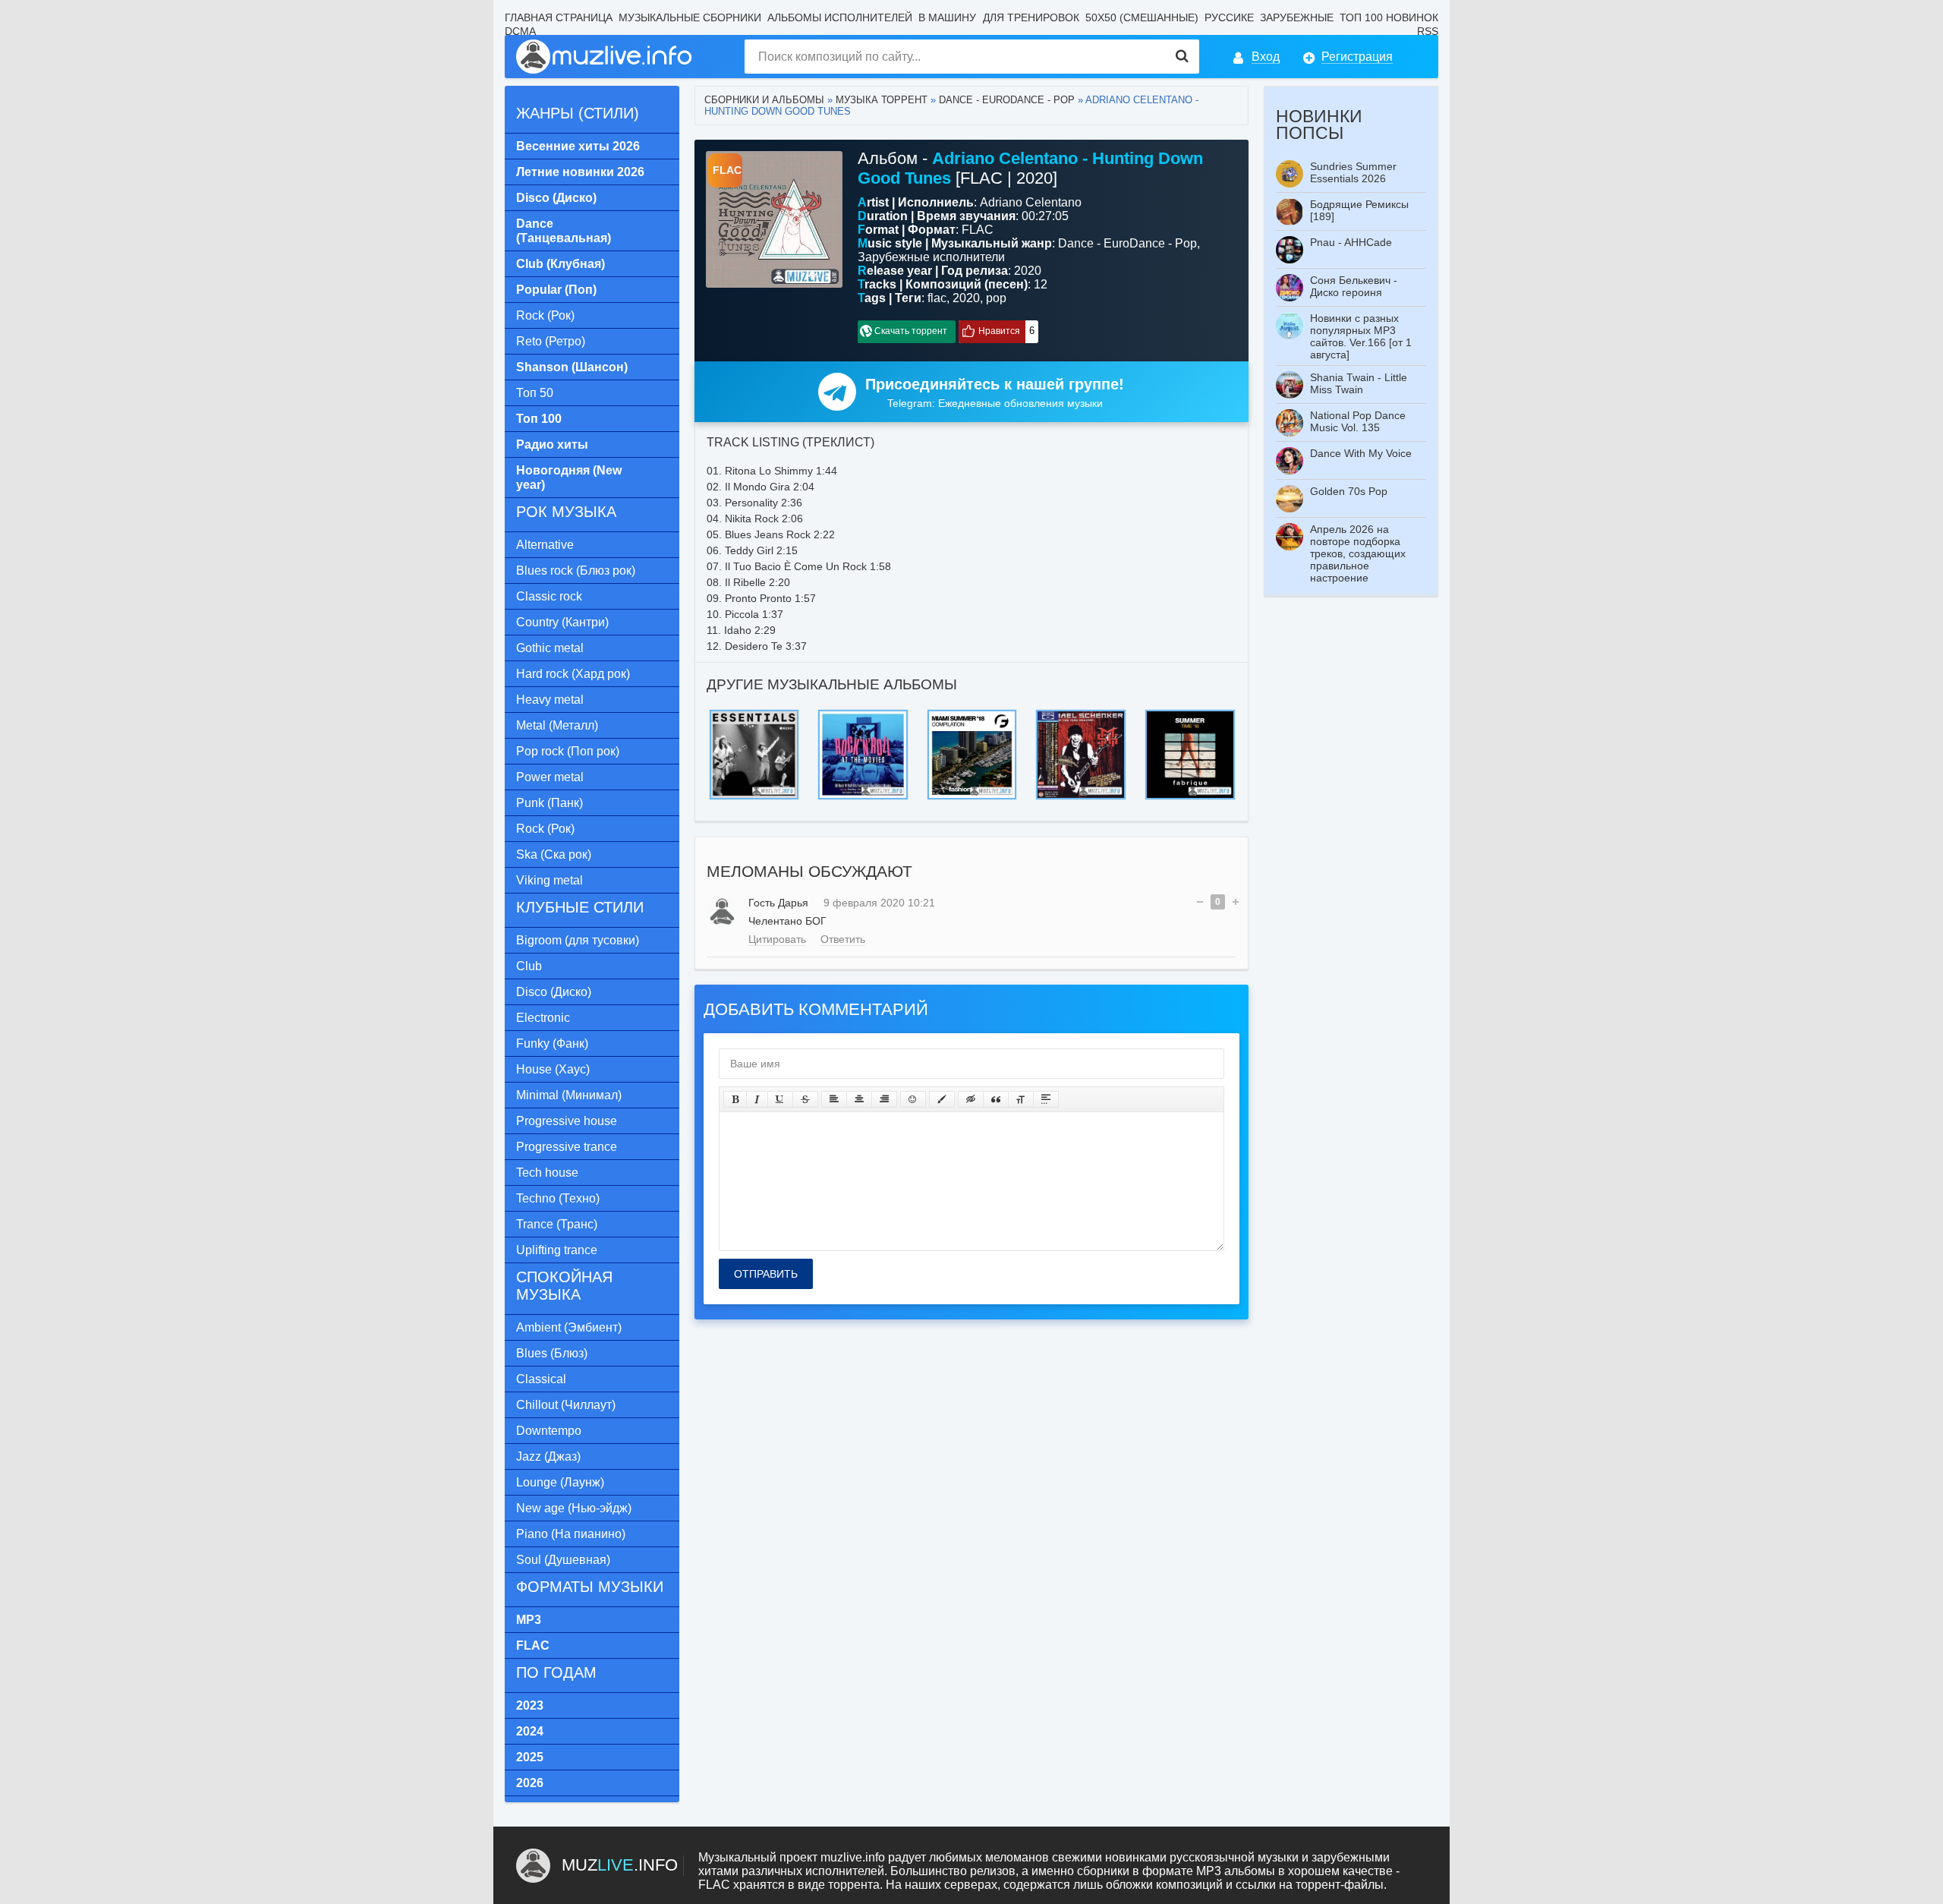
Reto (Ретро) (551, 341)
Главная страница (559, 17)
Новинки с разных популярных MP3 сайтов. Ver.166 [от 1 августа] (1361, 336)
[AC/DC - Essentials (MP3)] (863, 714)
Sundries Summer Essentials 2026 (1353, 172)
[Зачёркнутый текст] (805, 1099)
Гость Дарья (778, 903)
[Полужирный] (735, 1099)
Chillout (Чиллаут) (566, 1405)
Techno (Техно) (558, 1198)
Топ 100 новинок (1389, 17)
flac (937, 298)
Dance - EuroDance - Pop (1007, 100)
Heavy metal (550, 700)
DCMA (520, 31)
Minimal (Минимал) (569, 1095)
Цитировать (777, 939)
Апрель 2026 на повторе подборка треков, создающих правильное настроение (1358, 553)
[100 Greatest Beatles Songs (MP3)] (754, 714)
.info (620, 1865)
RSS (1428, 31)
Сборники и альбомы (764, 100)
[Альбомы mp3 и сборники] (605, 57)
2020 (966, 298)
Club (529, 966)
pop (996, 298)
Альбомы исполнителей (840, 17)
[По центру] (859, 1099)
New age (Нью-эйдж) (574, 1508)
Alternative (545, 545)
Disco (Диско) (554, 992)
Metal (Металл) (557, 725)
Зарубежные (1297, 17)
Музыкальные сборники (690, 17)
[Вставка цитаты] (996, 1099)
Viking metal (550, 880)
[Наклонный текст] (757, 1099)
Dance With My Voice (1361, 453)
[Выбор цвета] (942, 1099)
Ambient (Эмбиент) (569, 1327)
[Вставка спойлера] (1046, 1099)
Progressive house (567, 1121)
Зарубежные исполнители (931, 257)
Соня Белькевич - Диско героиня (1354, 286)
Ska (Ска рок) (554, 854)
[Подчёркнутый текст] (780, 1099)
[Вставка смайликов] (913, 1099)
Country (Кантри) (562, 622)
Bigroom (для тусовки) (578, 940)
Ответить (843, 939)
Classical (541, 1379)
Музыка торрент (882, 100)
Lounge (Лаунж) (560, 1482)
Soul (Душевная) (563, 1560)
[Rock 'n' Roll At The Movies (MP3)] (971, 714)
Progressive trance (567, 1147)
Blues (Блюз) (552, 1353)
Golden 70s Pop (1349, 491)
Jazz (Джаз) (548, 1456)
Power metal (550, 777)
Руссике (1229, 17)
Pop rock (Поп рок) (568, 751)
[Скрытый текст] (971, 1099)
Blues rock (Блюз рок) (576, 571)
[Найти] (1182, 57)
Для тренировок (1031, 17)
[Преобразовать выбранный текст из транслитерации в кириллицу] (1021, 1099)
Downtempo (549, 1431)
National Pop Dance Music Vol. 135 (1358, 421)
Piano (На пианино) (571, 1534)
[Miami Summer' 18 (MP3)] (1081, 714)
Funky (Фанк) (552, 1043)
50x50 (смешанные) (1142, 17)
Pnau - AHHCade (1351, 242)
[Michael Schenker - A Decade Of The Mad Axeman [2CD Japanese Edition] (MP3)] (1189, 714)
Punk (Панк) (550, 803)
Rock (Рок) (545, 315)
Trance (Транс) (557, 1224)
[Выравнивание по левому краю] (834, 1099)
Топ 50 (535, 393)
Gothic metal (550, 648)
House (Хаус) (553, 1069)
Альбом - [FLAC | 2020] (1030, 168)
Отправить (766, 1274)
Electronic (543, 1018)
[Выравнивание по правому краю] (884, 1099)
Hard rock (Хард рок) (573, 674)
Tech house (547, 1173)
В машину (947, 17)
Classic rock (549, 596)
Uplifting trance (557, 1250)
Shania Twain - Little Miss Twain (1359, 383)
